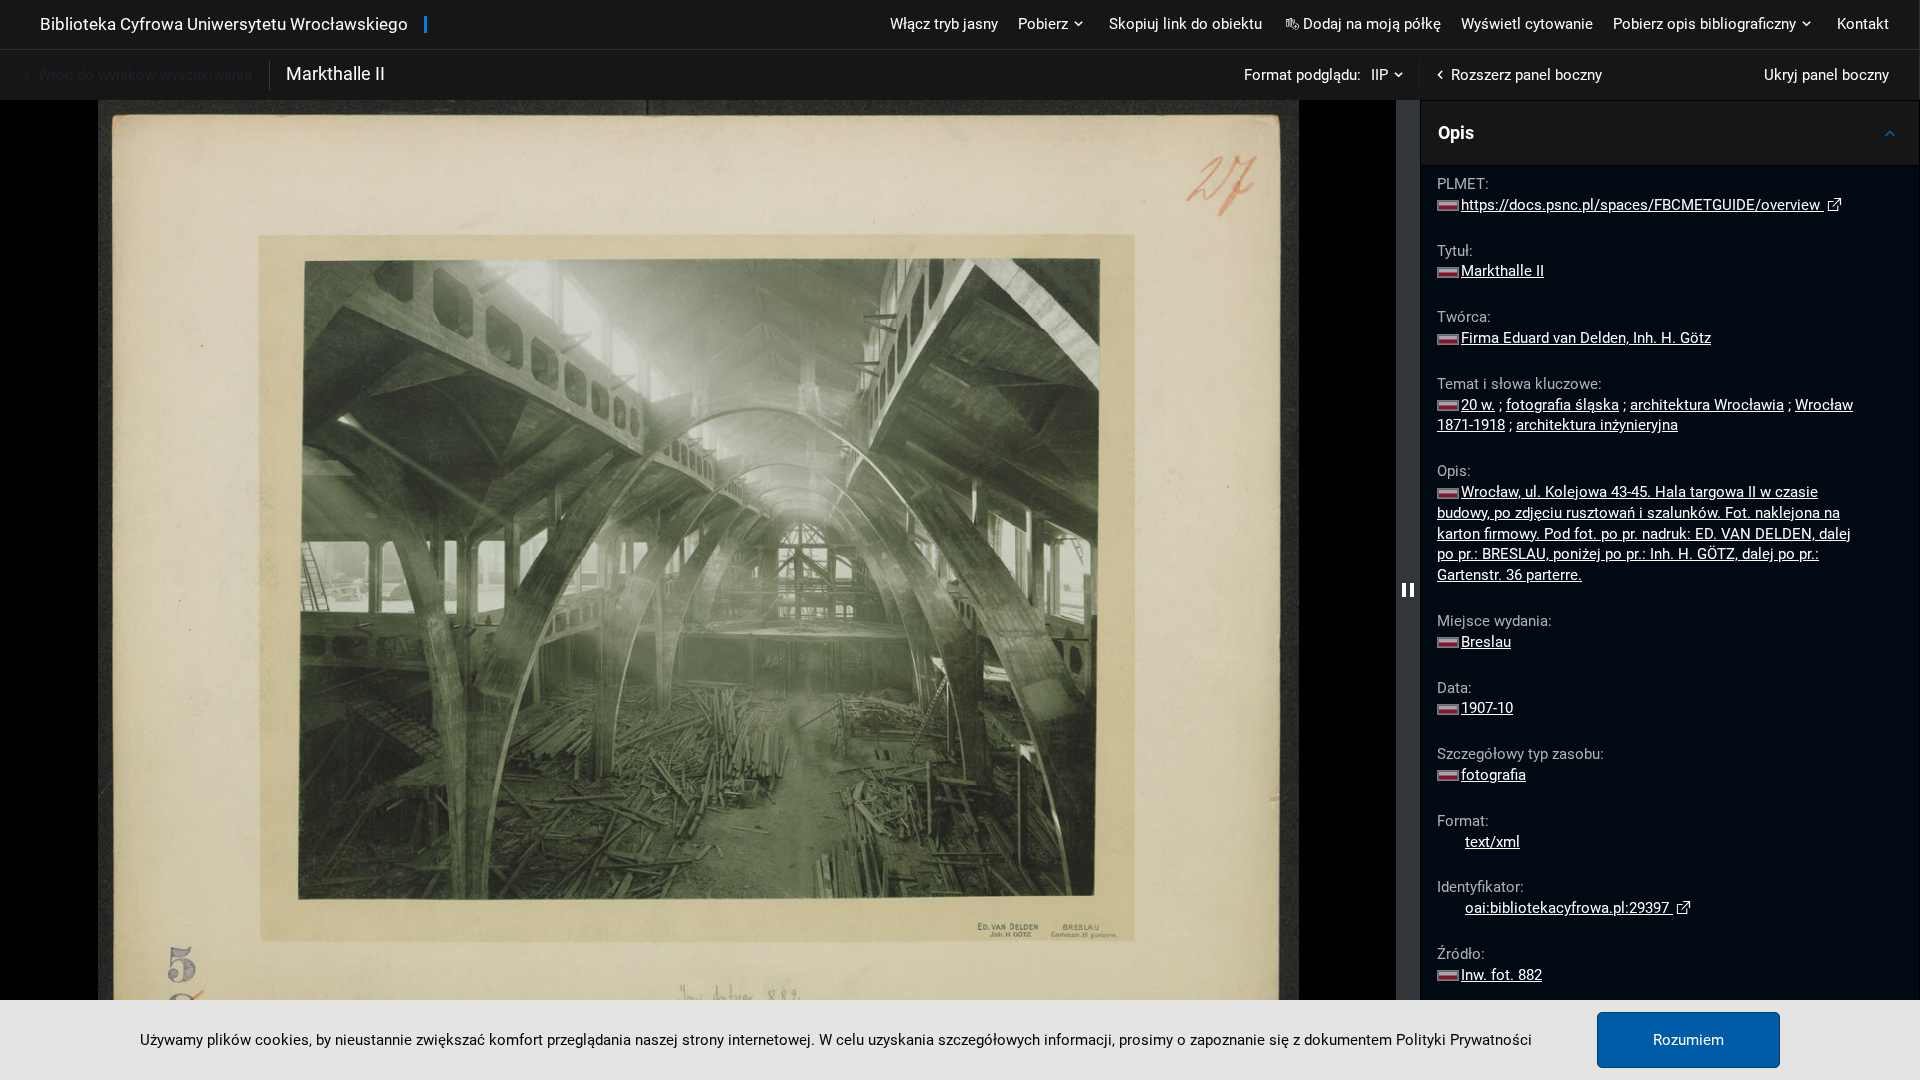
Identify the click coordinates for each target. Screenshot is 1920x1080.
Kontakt (1863, 24)
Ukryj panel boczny (1826, 75)
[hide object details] (1408, 590)
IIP (1379, 75)
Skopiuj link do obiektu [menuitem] (1185, 24)
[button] (1670, 133)
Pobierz (1043, 24)
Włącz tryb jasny (944, 24)
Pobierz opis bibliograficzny (1704, 24)
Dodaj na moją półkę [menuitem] (1372, 24)
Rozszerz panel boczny (1526, 75)
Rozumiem (1688, 1040)
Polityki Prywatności (1464, 1040)
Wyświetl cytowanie (1527, 24)
